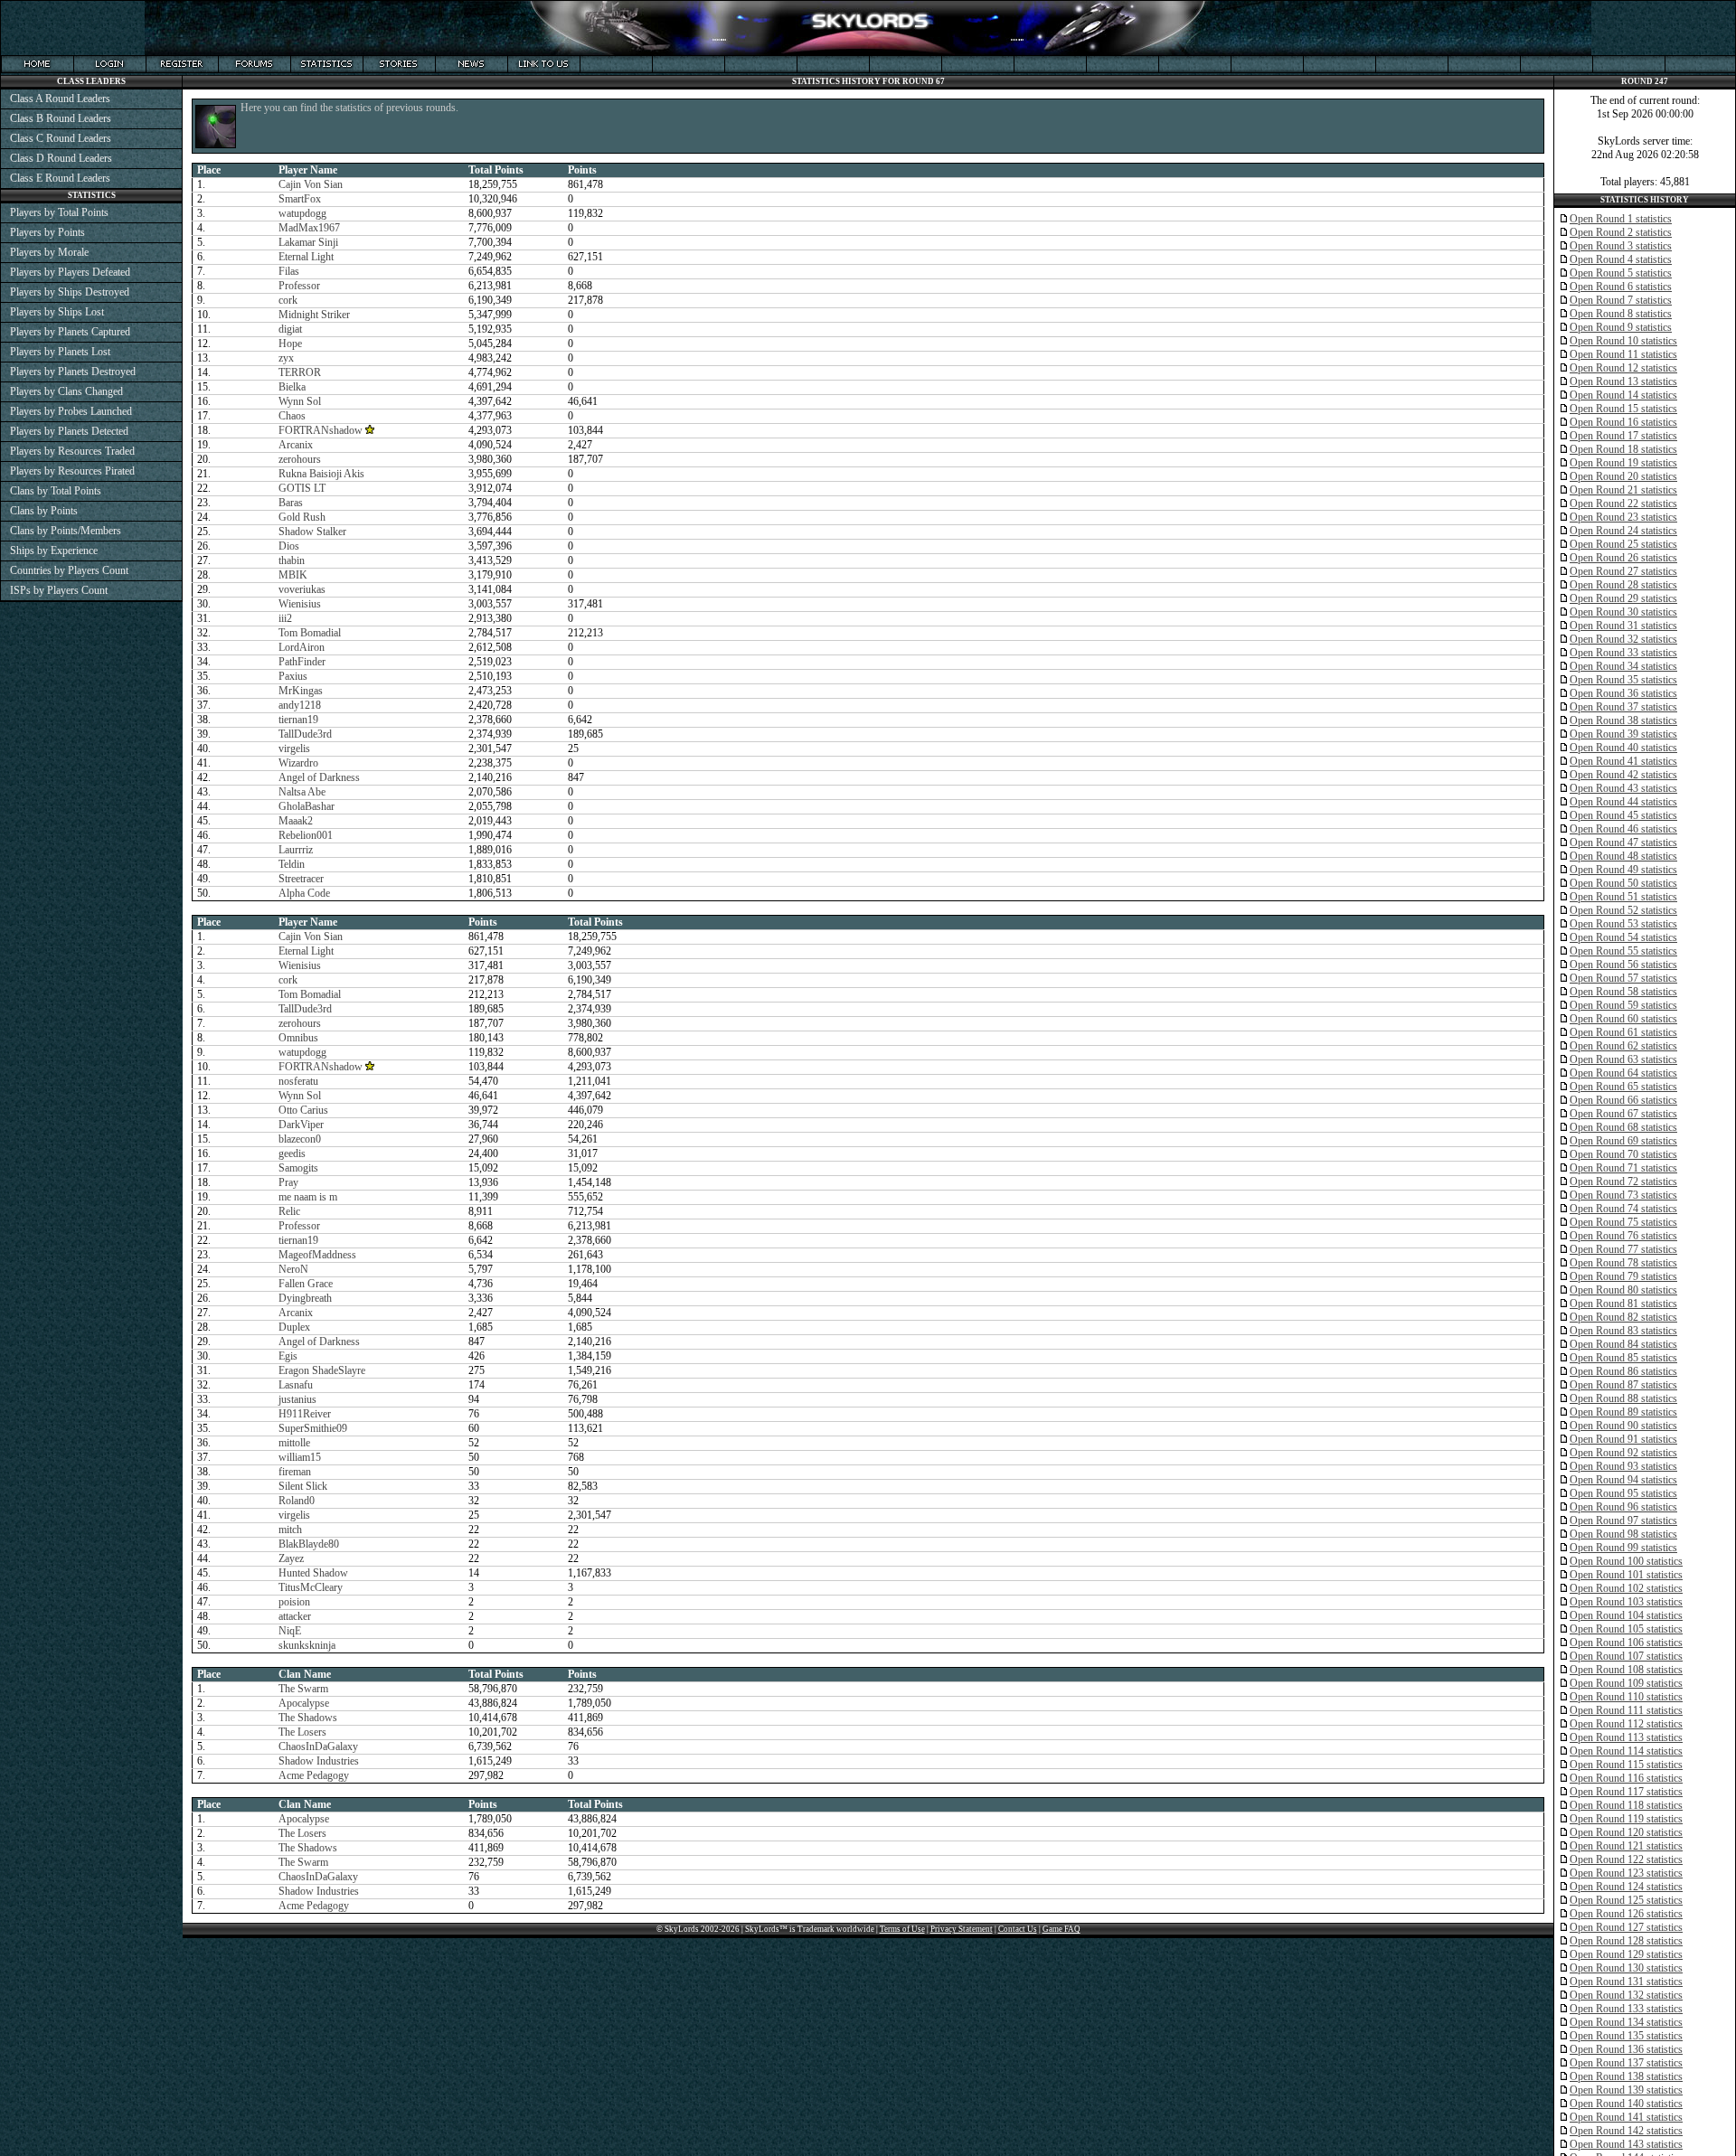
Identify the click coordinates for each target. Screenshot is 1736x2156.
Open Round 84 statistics (1623, 1344)
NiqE (290, 1631)
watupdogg (302, 213)
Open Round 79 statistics (1623, 1276)
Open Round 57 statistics (1623, 978)
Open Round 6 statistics (1621, 287)
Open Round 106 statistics (1626, 1643)
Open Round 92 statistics (1623, 1453)
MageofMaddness (317, 1255)
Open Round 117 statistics (1626, 1792)
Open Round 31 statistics (1623, 626)
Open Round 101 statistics (1626, 1575)
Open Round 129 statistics (1626, 1954)
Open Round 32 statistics (1623, 639)
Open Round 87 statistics (1623, 1385)
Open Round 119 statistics (1626, 1819)
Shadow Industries (319, 1761)
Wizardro (298, 763)
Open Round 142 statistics (1626, 2131)
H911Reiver (305, 1414)
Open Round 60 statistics (1623, 1019)
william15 (300, 1457)
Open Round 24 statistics (1623, 531)
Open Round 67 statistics (1623, 1114)
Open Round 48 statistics (1623, 856)
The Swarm (303, 1689)
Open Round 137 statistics (1626, 2063)
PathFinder (302, 662)
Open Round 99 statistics (1623, 1548)
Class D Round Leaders (61, 158)
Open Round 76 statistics (1623, 1236)
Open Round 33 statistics (1623, 653)
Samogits (298, 1168)
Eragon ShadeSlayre (322, 1370)
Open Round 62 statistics (1623, 1046)
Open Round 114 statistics (1626, 1751)
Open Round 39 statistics (1623, 734)
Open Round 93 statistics (1623, 1466)
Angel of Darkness (319, 777)
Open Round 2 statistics (1621, 232)
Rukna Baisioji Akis (321, 474)
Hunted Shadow (313, 1573)
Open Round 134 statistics (1626, 2022)
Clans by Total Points (56, 491)
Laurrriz (296, 850)
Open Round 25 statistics (1623, 544)
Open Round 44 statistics (1623, 802)
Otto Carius (303, 1110)
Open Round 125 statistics (1626, 1900)
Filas (289, 271)
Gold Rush (302, 517)
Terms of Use (902, 1929)
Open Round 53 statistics (1623, 924)
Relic (289, 1211)
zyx (286, 358)
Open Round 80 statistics (1623, 1290)
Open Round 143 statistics (1626, 2144)
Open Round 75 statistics (1623, 1222)
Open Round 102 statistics (1626, 1588)
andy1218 (300, 705)
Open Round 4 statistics (1621, 259)
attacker (295, 1616)
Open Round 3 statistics (1621, 246)
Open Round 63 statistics (1623, 1059)
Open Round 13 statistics (1623, 381)
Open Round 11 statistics (1623, 354)
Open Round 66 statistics (1623, 1100)
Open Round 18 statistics (1623, 449)
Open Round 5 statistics (1621, 273)
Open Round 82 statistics (1623, 1317)
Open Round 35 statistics (1623, 680)
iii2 (285, 618)
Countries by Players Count (69, 570)
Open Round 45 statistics (1623, 815)
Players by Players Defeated (70, 272)
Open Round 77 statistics (1623, 1249)
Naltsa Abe (302, 792)
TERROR (300, 372)
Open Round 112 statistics (1626, 1724)
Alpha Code (304, 893)
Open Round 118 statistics (1626, 1805)
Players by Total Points (59, 212)
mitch (290, 1530)
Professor (299, 286)
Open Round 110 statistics (1626, 1697)
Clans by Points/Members (66, 531)
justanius (297, 1399)
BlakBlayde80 (309, 1544)
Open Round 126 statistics (1626, 1914)
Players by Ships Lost (57, 312)
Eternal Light (306, 257)
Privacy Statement (962, 1929)
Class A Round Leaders (60, 99)
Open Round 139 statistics (1626, 2090)
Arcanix (296, 445)
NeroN (293, 1269)
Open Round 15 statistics (1623, 409)
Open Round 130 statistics (1626, 1968)
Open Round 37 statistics (1623, 707)
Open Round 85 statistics (1623, 1358)
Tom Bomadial (310, 633)
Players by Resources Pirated (72, 471)
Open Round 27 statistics (1623, 571)
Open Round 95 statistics (1623, 1493)
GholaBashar (307, 806)
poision (294, 1602)
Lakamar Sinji (308, 242)
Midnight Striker (314, 315)
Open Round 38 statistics (1623, 720)
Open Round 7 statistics (1621, 300)
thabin (292, 560)
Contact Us (1018, 1929)
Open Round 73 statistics (1623, 1195)
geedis (292, 1153)
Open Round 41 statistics (1623, 761)
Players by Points (47, 232)
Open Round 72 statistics (1623, 1182)
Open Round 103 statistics (1626, 1602)
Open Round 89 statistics (1623, 1412)
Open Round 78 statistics (1623, 1263)
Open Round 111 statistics (1626, 1710)
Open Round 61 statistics (1623, 1032)
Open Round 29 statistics (1623, 598)
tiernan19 (298, 720)
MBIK (293, 575)
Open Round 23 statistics (1623, 517)
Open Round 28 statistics (1623, 585)
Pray (288, 1182)
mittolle (294, 1443)
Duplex (294, 1327)
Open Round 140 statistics (1626, 2104)
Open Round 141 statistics (1626, 2117)
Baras (291, 503)
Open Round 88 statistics (1623, 1398)
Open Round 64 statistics (1623, 1073)
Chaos (292, 416)
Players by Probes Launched (71, 411)
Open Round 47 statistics (1623, 843)
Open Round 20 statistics (1623, 476)
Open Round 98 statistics (1623, 1534)
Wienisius (300, 604)
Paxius (293, 676)
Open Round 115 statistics (1626, 1765)
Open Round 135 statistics (1626, 2036)
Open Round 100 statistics (1626, 1561)
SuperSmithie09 (313, 1428)
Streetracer (301, 879)
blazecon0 (300, 1139)
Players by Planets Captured (70, 332)
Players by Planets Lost (60, 352)
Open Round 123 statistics (1626, 1873)
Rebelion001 (306, 835)
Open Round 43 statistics (1623, 788)
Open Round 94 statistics (1623, 1480)
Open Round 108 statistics (1626, 1670)
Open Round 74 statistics (1623, 1209)
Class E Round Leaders (60, 178)
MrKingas (301, 691)
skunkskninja (307, 1645)
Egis (288, 1356)
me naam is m (308, 1197)
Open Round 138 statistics (1626, 2076)
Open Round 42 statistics (1623, 775)
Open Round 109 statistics (1626, 1683)
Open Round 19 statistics (1623, 463)
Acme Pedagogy (314, 1775)
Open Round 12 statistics (1623, 368)
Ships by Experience (54, 551)
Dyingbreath (305, 1298)
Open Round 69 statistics (1623, 1141)
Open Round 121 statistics (1626, 1846)
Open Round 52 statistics (1623, 910)
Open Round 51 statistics (1623, 897)
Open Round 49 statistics (1623, 870)
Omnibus (298, 1038)
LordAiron (302, 647)
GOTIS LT (302, 488)
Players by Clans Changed (66, 391)
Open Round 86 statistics (1623, 1371)
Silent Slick (303, 1486)
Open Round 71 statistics (1623, 1168)
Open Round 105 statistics (1626, 1629)
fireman (295, 1472)
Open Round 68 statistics (1623, 1127)
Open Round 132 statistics (1626, 1995)
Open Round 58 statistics (1623, 992)
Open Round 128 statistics (1626, 1941)
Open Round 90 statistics (1623, 1426)
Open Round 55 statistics (1623, 951)
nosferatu (298, 1081)
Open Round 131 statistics (1626, 1982)
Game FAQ (1061, 1929)
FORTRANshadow (321, 430)
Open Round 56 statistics (1623, 965)
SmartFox (300, 199)
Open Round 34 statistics (1623, 666)
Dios (289, 546)
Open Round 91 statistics (1623, 1439)
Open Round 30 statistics (1623, 612)
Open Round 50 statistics (1623, 883)
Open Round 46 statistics (1623, 829)
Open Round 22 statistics (1623, 504)
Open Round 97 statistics (1623, 1520)
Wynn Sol (300, 401)
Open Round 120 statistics (1626, 1832)
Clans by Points (44, 511)
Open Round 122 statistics (1626, 1859)
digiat (290, 329)
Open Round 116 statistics (1626, 1778)
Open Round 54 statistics (1623, 937)
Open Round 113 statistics (1626, 1737)
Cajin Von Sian (311, 184)
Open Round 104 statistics (1626, 1615)
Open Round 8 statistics (1621, 314)
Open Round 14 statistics (1623, 395)
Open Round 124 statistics (1626, 1887)
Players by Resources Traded (72, 451)
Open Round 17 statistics (1623, 436)
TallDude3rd (305, 734)
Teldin (292, 864)
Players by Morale (49, 252)
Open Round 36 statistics (1623, 693)
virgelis (294, 748)
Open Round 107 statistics (1626, 1656)
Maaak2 (296, 821)
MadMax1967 (309, 228)
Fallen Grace (306, 1284)
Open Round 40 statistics (1623, 748)
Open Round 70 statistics (1623, 1154)
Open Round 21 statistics (1623, 490)
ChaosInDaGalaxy (318, 1746)
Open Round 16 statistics (1623, 422)
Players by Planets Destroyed (73, 372)
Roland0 (297, 1501)
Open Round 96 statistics (1623, 1507)
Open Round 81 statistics (1623, 1304)
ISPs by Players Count (59, 590)
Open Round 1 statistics (1621, 219)
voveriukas (302, 589)
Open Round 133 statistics (1626, 2009)
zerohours (300, 459)
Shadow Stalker (312, 532)
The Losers (302, 1732)
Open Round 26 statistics (1623, 558)
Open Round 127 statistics (1626, 1927)
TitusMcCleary (311, 1587)
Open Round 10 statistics (1623, 341)
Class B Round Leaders (61, 118)
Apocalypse (304, 1703)
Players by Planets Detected (69, 431)
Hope (290, 344)
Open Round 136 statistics (1626, 2049)
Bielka (292, 387)
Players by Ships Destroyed (70, 292)
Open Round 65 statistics (1623, 1087)
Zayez (291, 1558)
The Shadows (308, 1718)
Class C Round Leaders (61, 138)
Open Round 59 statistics (1623, 1005)
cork (288, 300)
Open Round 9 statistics (1621, 327)
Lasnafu (296, 1385)
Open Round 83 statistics (1623, 1331)
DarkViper (301, 1125)
